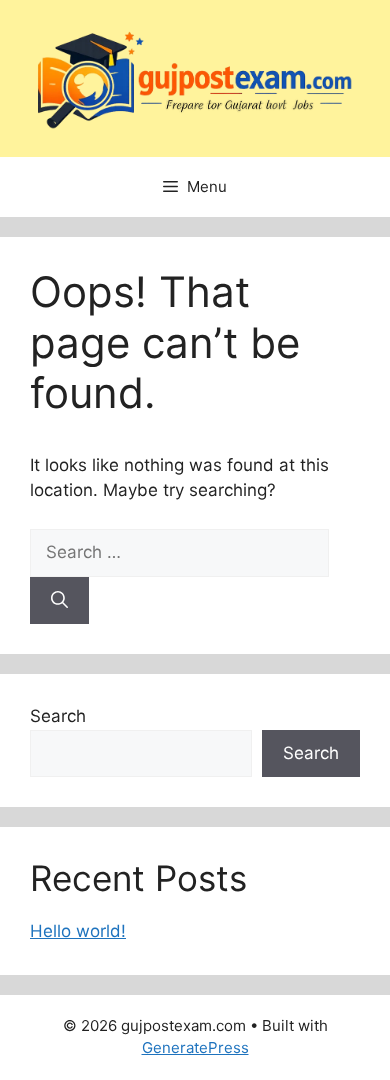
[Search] (59, 601)
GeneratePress (195, 1047)
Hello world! (78, 931)
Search (58, 716)
